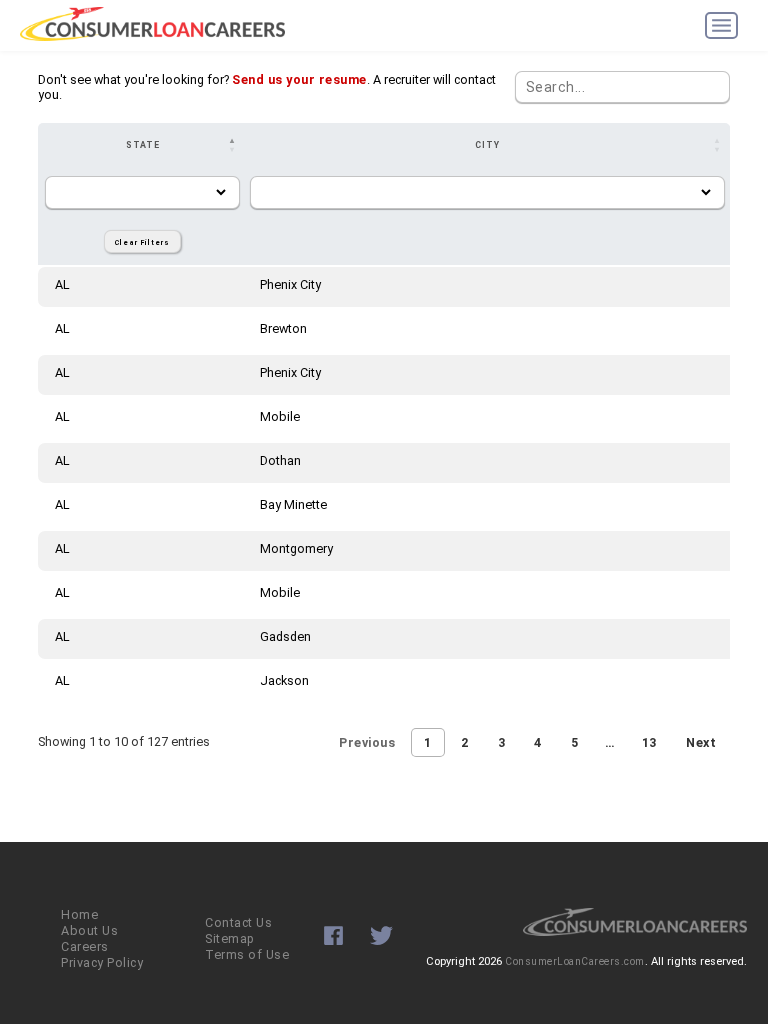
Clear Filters (142, 242)
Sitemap (230, 938)
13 (649, 742)
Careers (85, 946)
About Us (89, 930)
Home (79, 914)
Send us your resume (299, 79)
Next (701, 742)
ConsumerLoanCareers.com (575, 961)
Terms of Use (247, 954)
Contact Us (238, 922)
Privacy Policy (102, 962)
